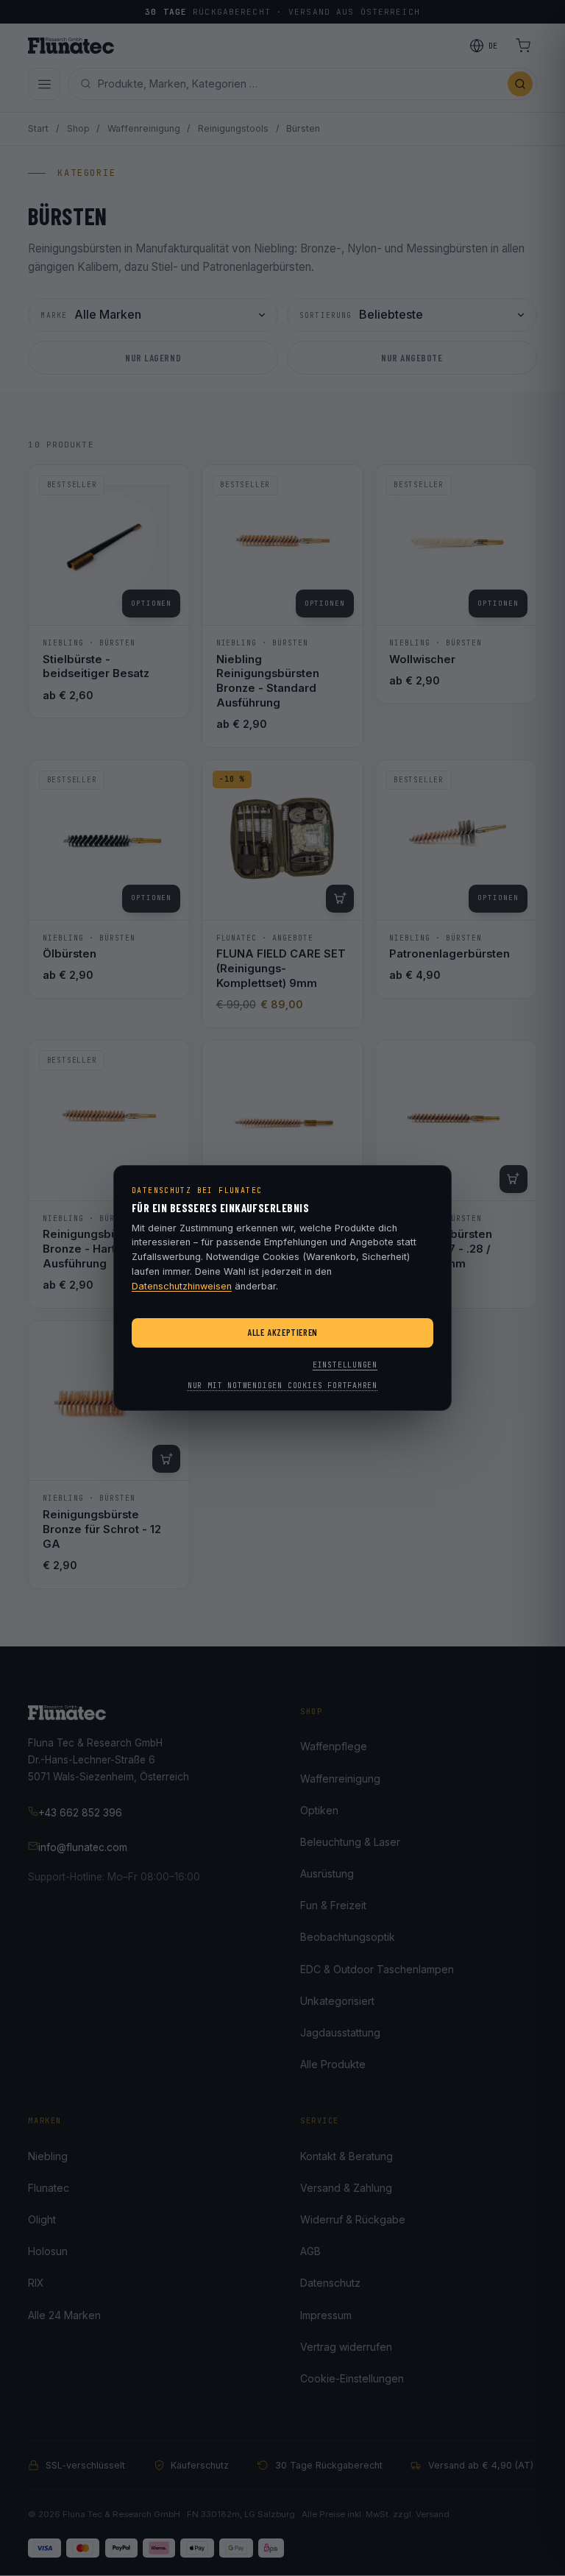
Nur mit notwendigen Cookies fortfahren (282, 1386)
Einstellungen (345, 1365)
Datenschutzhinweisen (182, 1286)
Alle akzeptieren (282, 1332)
